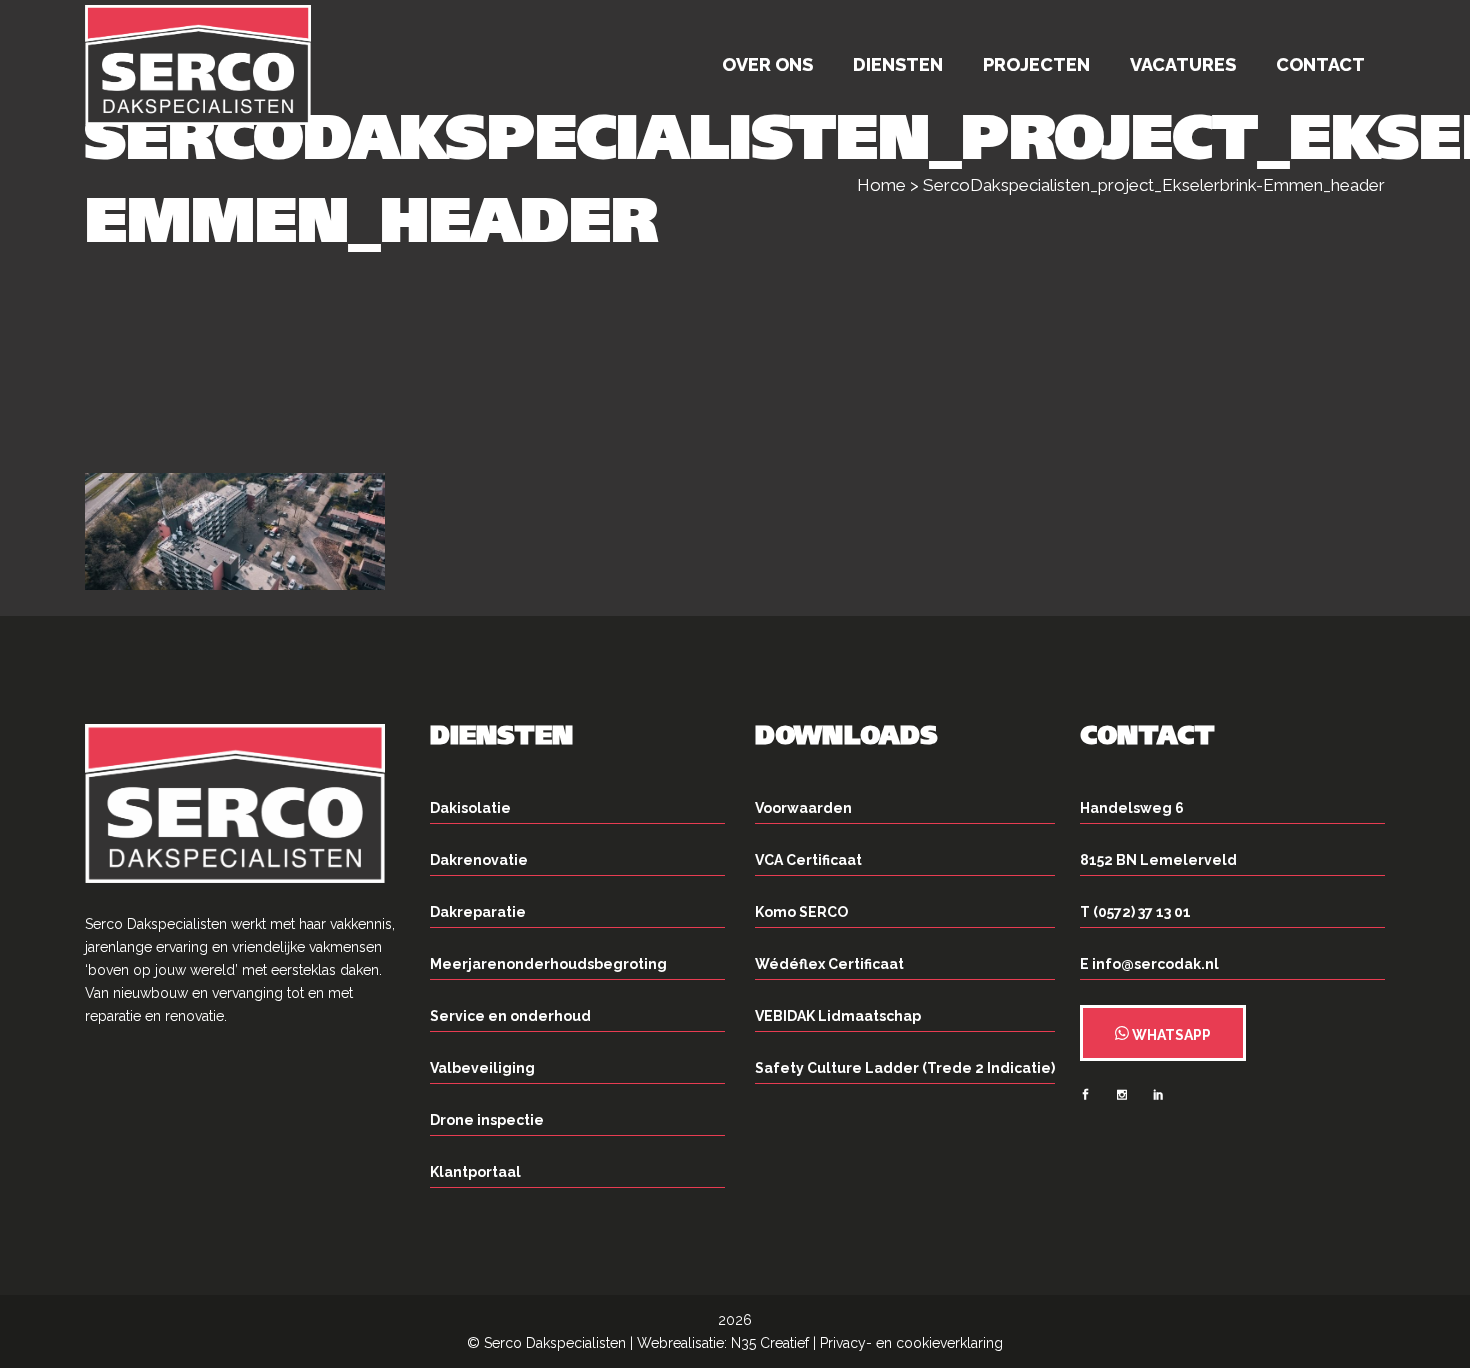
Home (881, 185)
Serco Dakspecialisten (555, 1343)
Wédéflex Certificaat (829, 964)
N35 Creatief (770, 1343)
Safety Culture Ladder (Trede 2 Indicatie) (905, 1068)
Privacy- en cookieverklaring (911, 1343)
